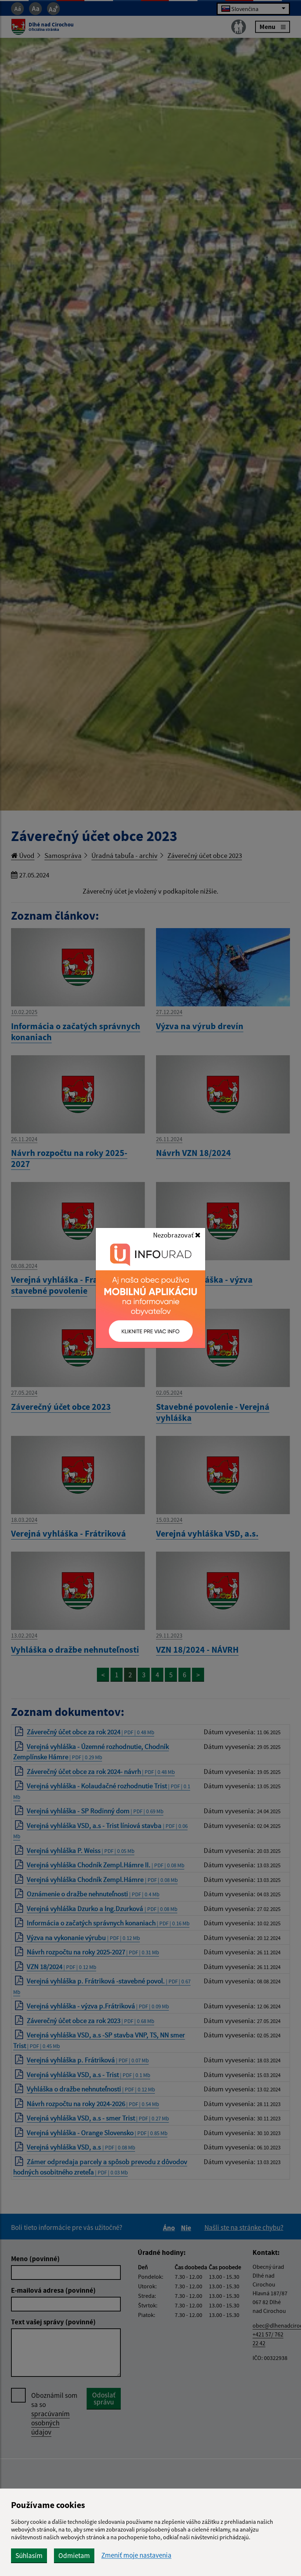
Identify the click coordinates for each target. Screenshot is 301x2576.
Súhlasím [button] (29, 2555)
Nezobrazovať (174, 1235)
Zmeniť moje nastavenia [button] (136, 2555)
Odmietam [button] (74, 2555)
